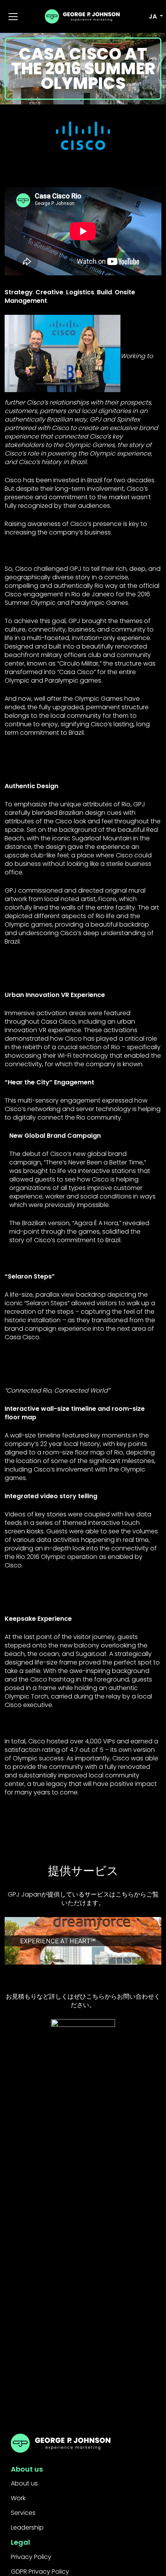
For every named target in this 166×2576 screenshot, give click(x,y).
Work (18, 2498)
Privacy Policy (31, 2557)
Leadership (27, 2527)
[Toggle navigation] (13, 17)
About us (24, 2483)
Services (23, 2513)
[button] (151, 17)
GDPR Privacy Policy (40, 2572)
